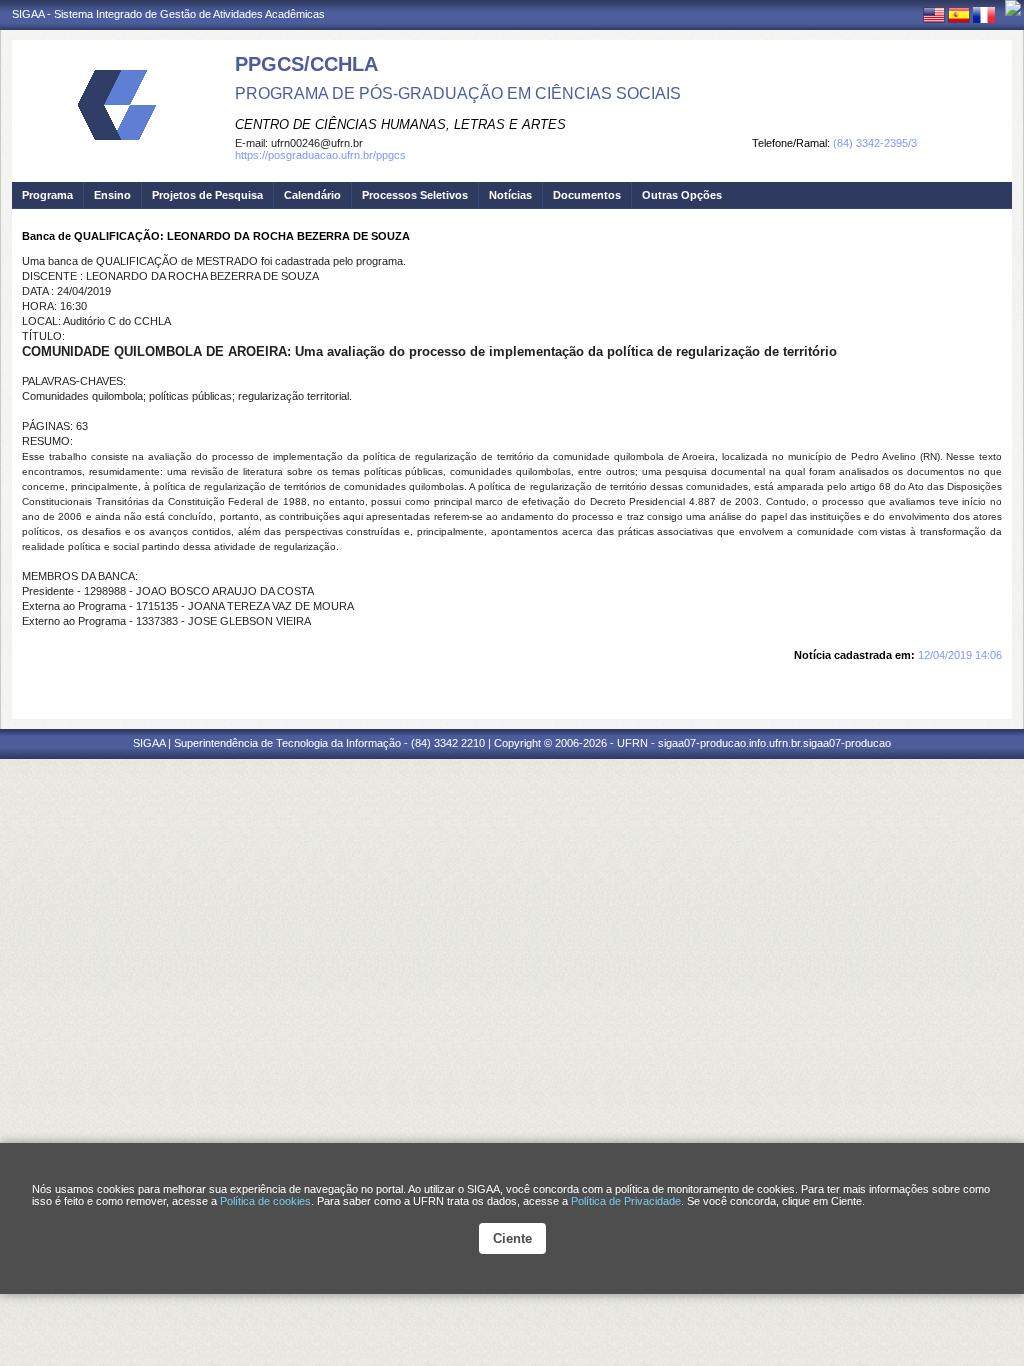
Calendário (312, 195)
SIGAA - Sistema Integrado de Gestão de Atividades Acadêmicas (168, 14)
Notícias (510, 195)
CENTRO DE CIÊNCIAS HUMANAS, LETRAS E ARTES (400, 124)
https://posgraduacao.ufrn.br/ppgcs (320, 155)
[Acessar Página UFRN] (1013, 8)
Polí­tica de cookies (265, 1201)
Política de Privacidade (626, 1201)
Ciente (512, 1238)
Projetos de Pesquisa (207, 195)
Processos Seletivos (415, 195)
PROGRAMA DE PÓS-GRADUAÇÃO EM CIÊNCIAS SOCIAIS (458, 93)
